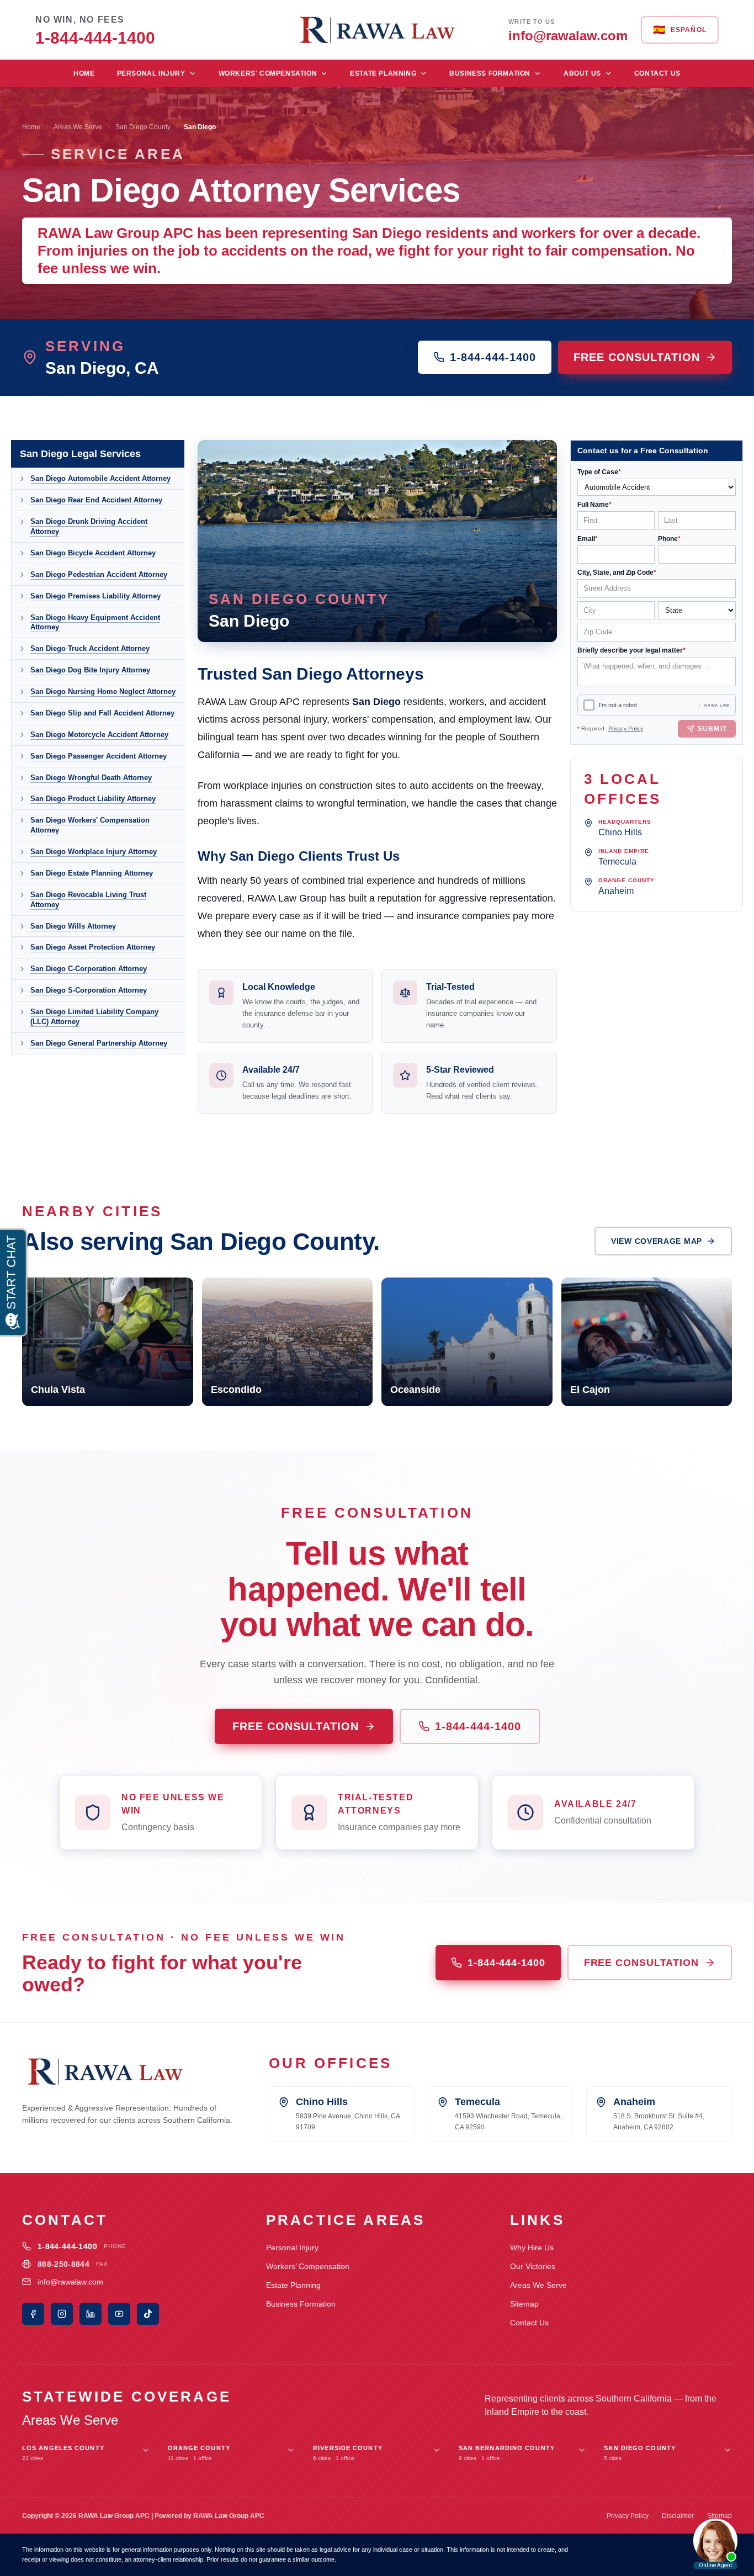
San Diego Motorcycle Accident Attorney (99, 735)
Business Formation (490, 73)
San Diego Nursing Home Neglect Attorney (103, 691)
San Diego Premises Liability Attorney (95, 596)
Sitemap (524, 2304)
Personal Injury (151, 73)
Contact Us (657, 73)
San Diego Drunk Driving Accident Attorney (89, 526)
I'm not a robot (618, 705)
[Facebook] (33, 2314)
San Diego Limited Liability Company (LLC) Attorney (94, 1017)
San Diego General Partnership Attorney (99, 1043)
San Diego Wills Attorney (73, 926)
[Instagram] (62, 2314)
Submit (712, 729)
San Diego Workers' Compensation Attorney (90, 825)
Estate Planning (383, 73)
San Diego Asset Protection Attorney (93, 947)
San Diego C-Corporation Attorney (89, 969)
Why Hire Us (532, 2248)
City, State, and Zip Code (617, 573)
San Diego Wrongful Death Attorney (91, 778)
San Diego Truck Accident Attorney (90, 648)
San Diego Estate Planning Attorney (92, 873)
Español (680, 30)
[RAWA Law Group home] (377, 30)
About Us (582, 73)
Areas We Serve (78, 127)
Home (84, 73)
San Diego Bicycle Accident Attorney (93, 553)
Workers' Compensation (268, 73)
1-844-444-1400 (493, 357)
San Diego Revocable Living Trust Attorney (88, 900)
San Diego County (143, 127)
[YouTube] (119, 2314)
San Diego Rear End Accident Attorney (96, 500)
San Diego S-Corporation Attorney (89, 990)
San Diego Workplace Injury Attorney (94, 852)
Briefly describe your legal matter (631, 650)
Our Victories (533, 2266)
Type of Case (599, 472)
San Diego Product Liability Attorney (93, 799)
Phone (669, 539)
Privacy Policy (626, 728)
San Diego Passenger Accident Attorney (99, 756)
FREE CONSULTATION (637, 357)
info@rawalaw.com (70, 2282)
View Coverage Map (657, 1241)
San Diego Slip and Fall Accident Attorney (102, 713)
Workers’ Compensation (308, 2266)
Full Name (594, 505)
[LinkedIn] (91, 2314)
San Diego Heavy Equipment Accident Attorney (95, 622)
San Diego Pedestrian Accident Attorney (99, 574)
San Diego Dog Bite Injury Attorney (90, 670)
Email (588, 539)
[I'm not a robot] (589, 705)
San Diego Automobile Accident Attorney (100, 478)
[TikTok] (148, 2314)
